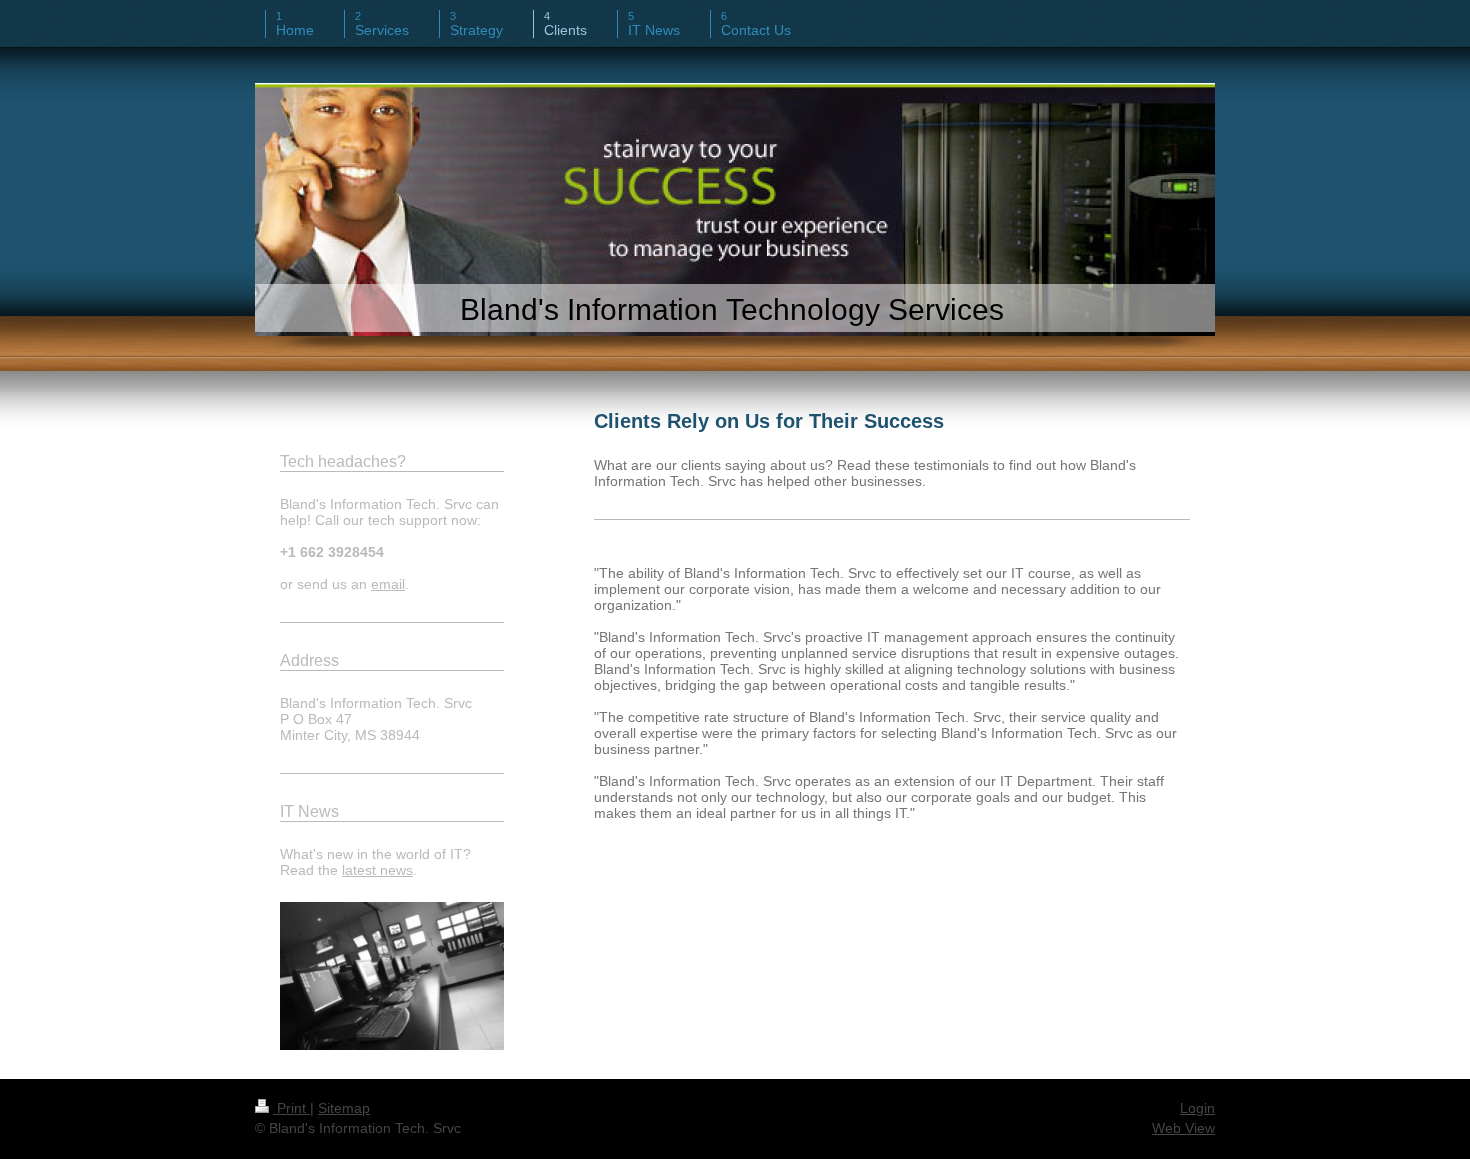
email (388, 584)
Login (1197, 1108)
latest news (377, 870)
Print (291, 1108)
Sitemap (344, 1108)
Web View (1183, 1128)
